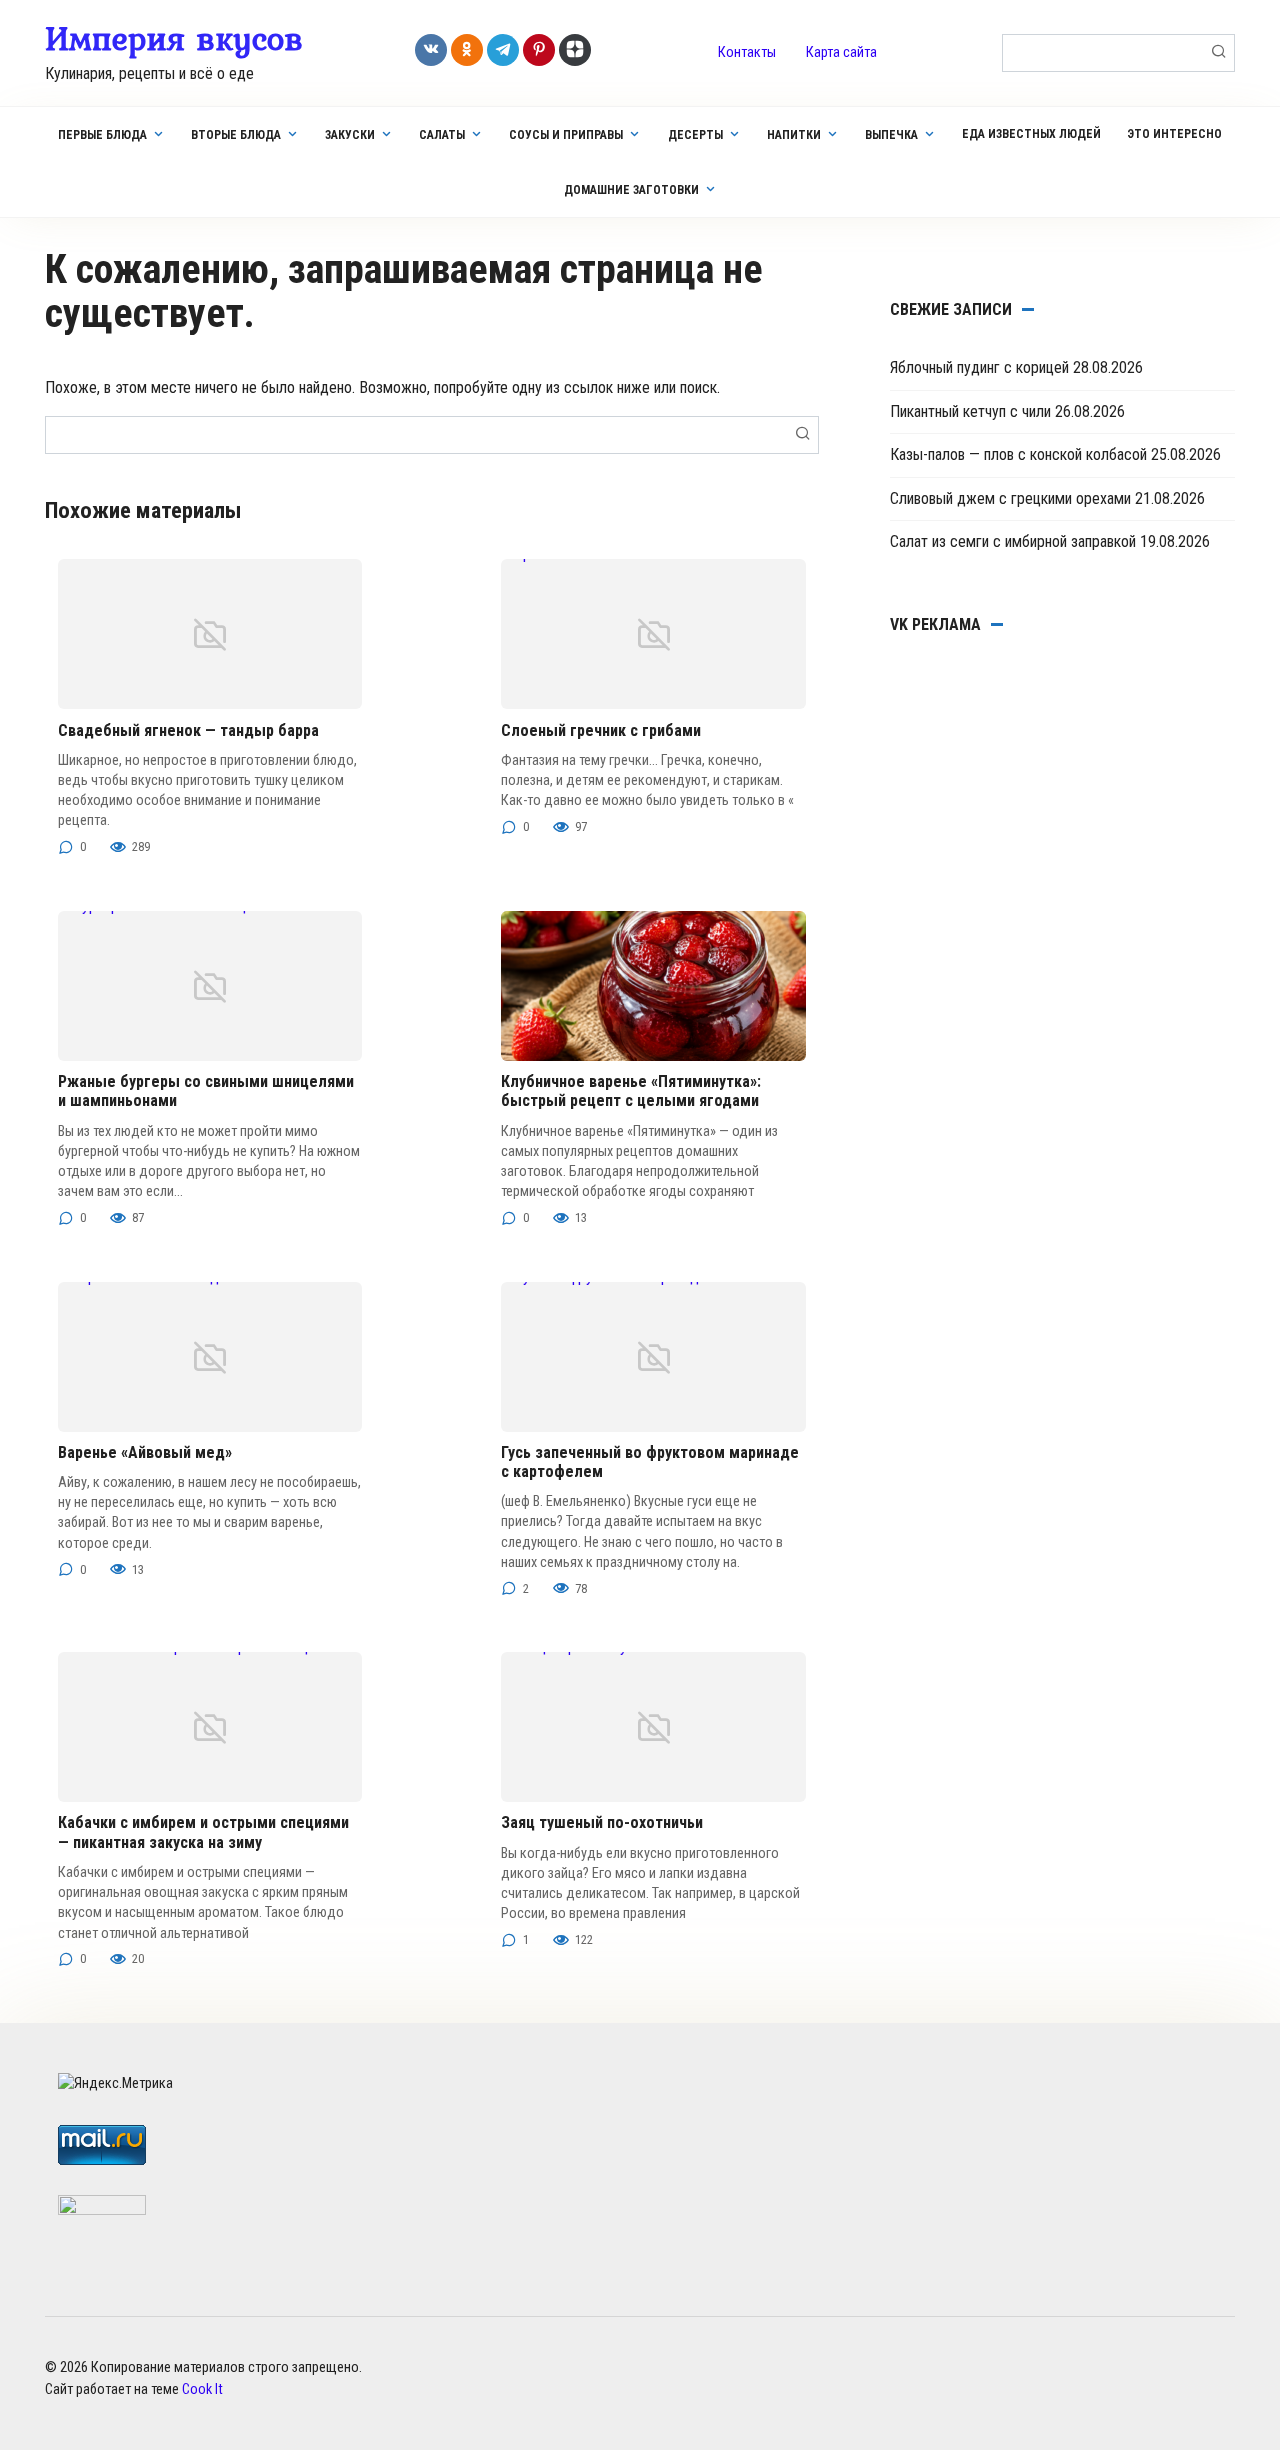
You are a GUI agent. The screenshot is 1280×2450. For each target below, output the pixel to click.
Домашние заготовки (631, 190)
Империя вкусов (174, 38)
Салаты (442, 135)
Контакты (747, 52)
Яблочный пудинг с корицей (979, 367)
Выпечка (891, 135)
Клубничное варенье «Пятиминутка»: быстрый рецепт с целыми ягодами (631, 1091)
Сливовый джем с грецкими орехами (1010, 498)
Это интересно (1174, 134)
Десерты (695, 135)
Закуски (350, 135)
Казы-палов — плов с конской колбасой (1018, 454)
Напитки (794, 135)
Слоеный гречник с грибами (601, 730)
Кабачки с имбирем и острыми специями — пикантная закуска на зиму (203, 1832)
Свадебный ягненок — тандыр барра (188, 730)
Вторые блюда (236, 135)
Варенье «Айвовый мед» (145, 1452)
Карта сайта (841, 52)
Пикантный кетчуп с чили (970, 411)
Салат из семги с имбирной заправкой (1013, 541)
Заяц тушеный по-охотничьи (602, 1822)
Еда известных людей (1031, 134)
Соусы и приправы (566, 135)
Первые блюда (102, 135)
